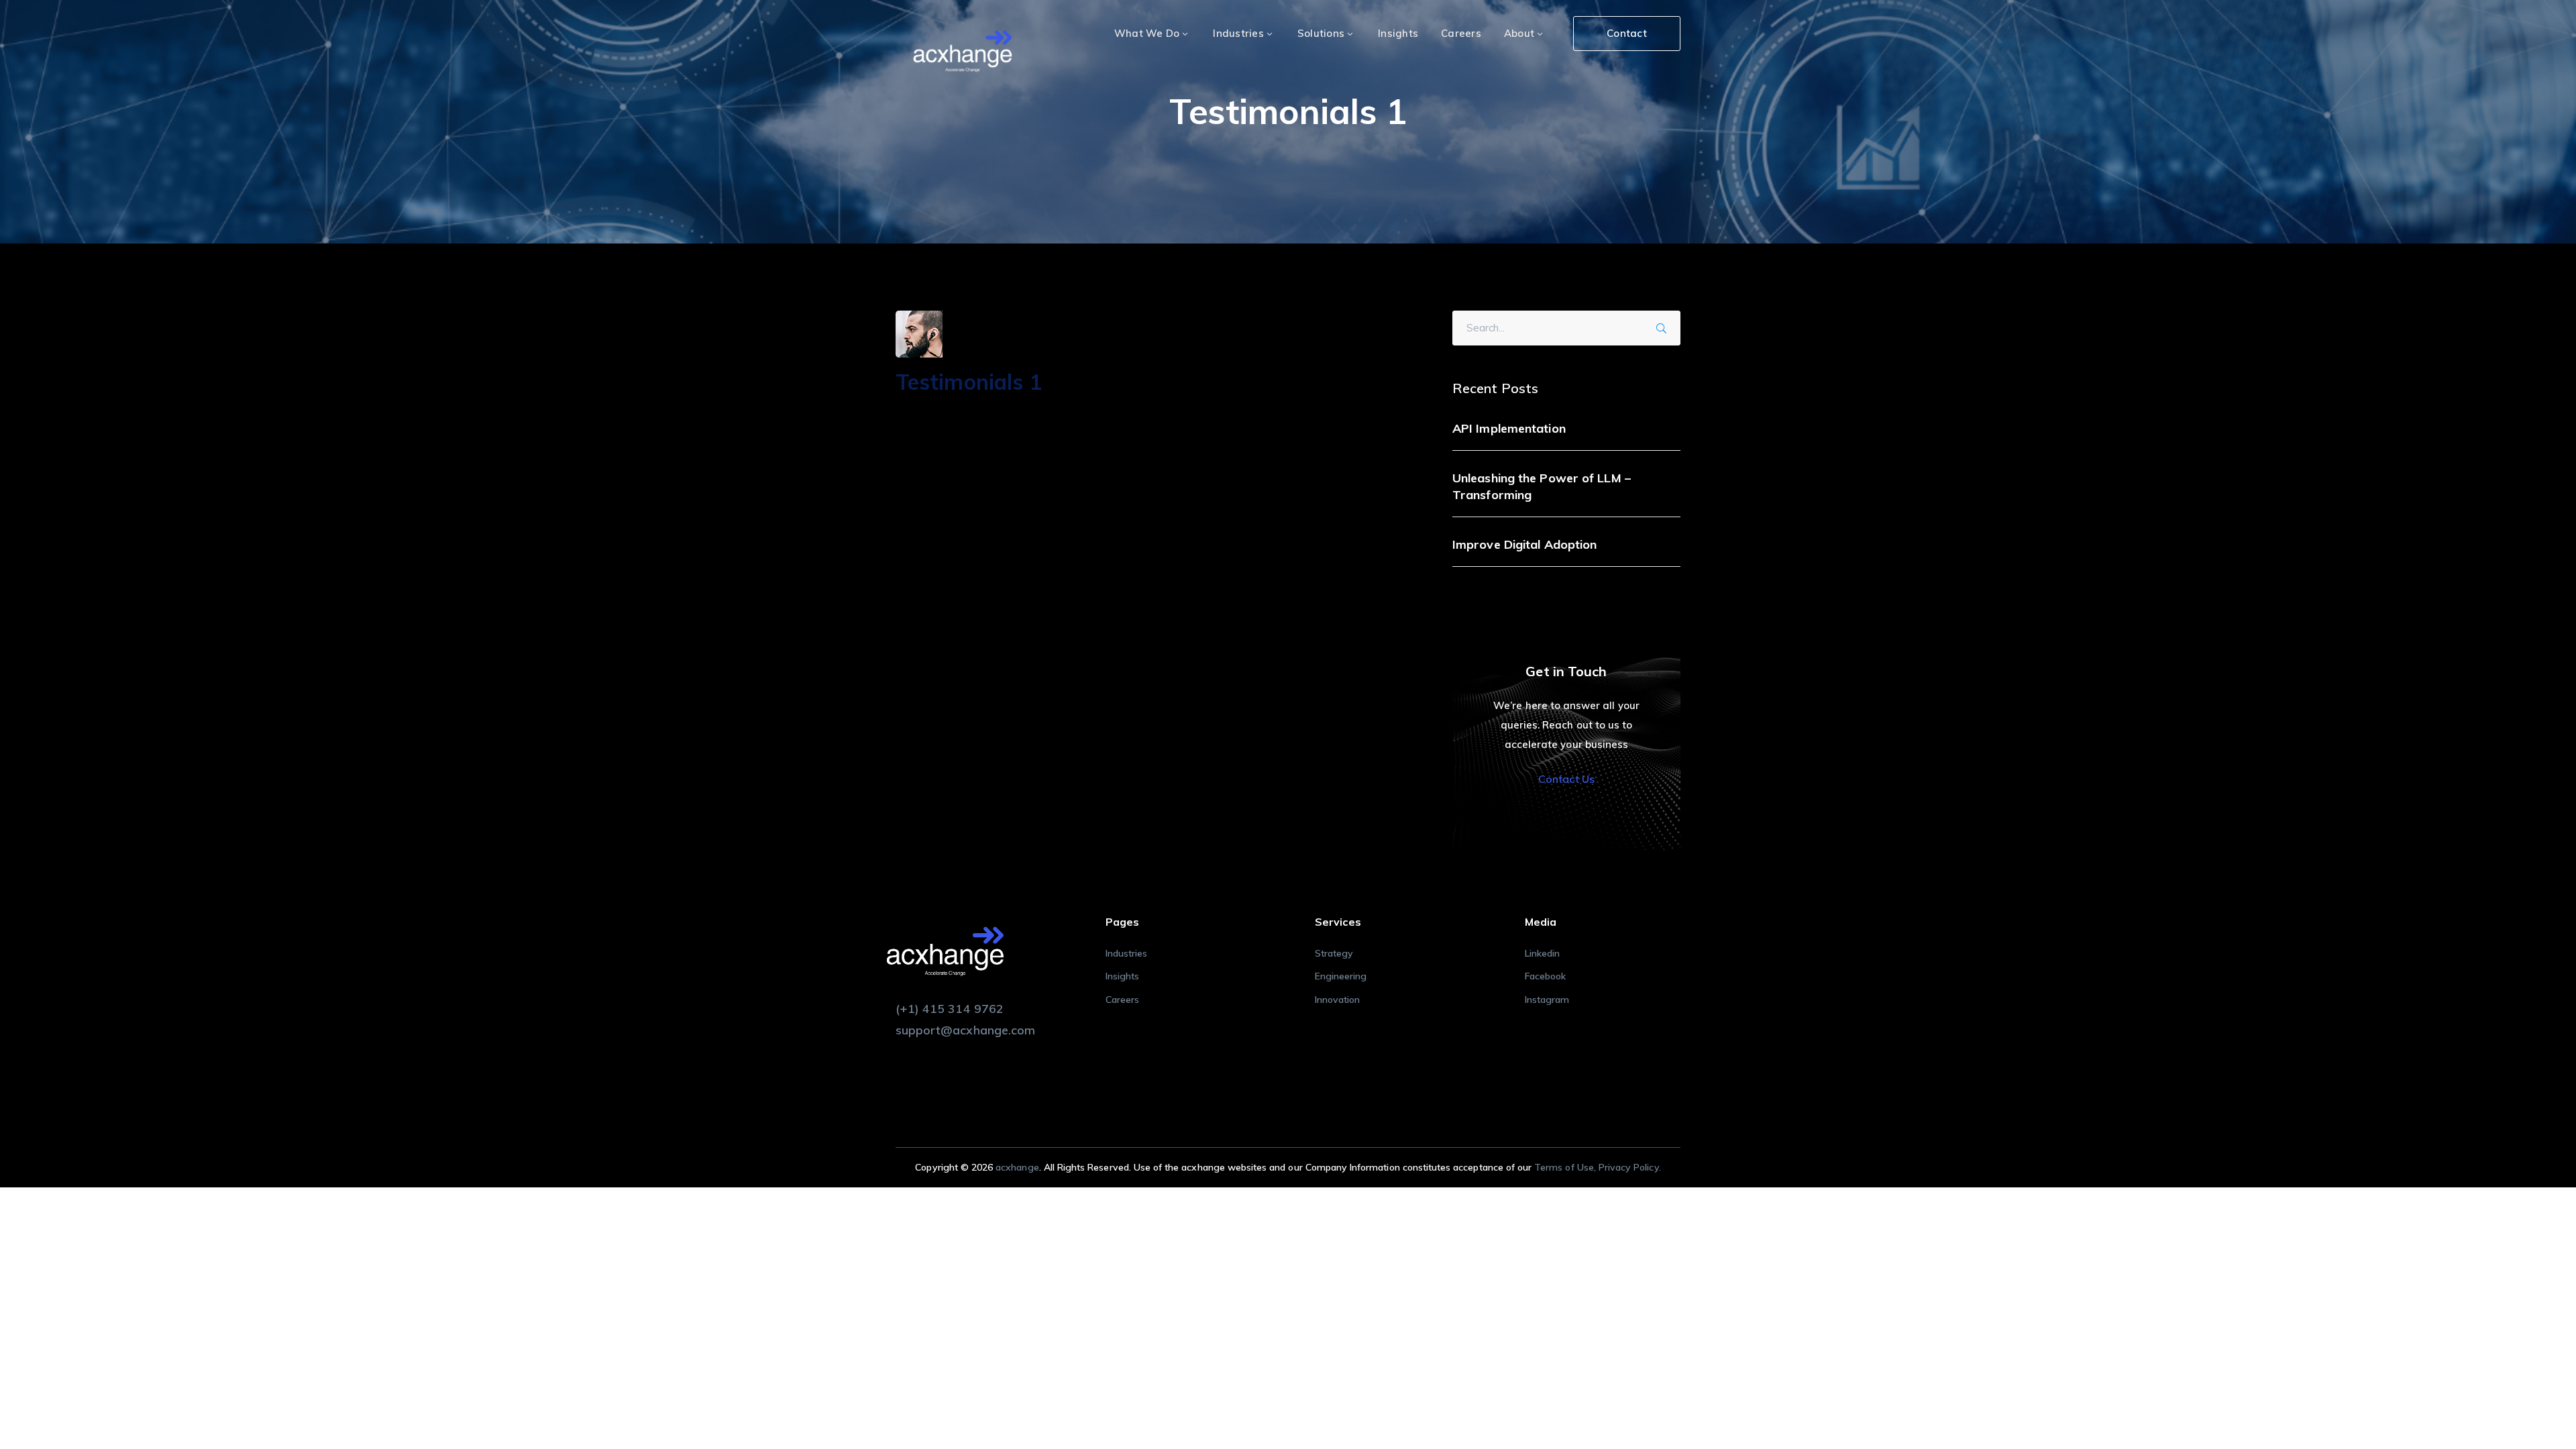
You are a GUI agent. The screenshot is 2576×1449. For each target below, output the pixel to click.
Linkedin (1542, 953)
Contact (1627, 33)
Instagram (1547, 1000)
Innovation (1338, 1000)
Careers (1122, 1000)
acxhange (1017, 1167)
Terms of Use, (1566, 1167)
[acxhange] (963, 53)
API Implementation (1509, 428)
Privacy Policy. (1630, 1167)
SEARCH (1666, 326)
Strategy (1334, 953)
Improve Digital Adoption (1524, 544)
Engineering (1341, 976)
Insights (1122, 976)
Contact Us (1566, 779)
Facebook (1545, 976)
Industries (1127, 953)
